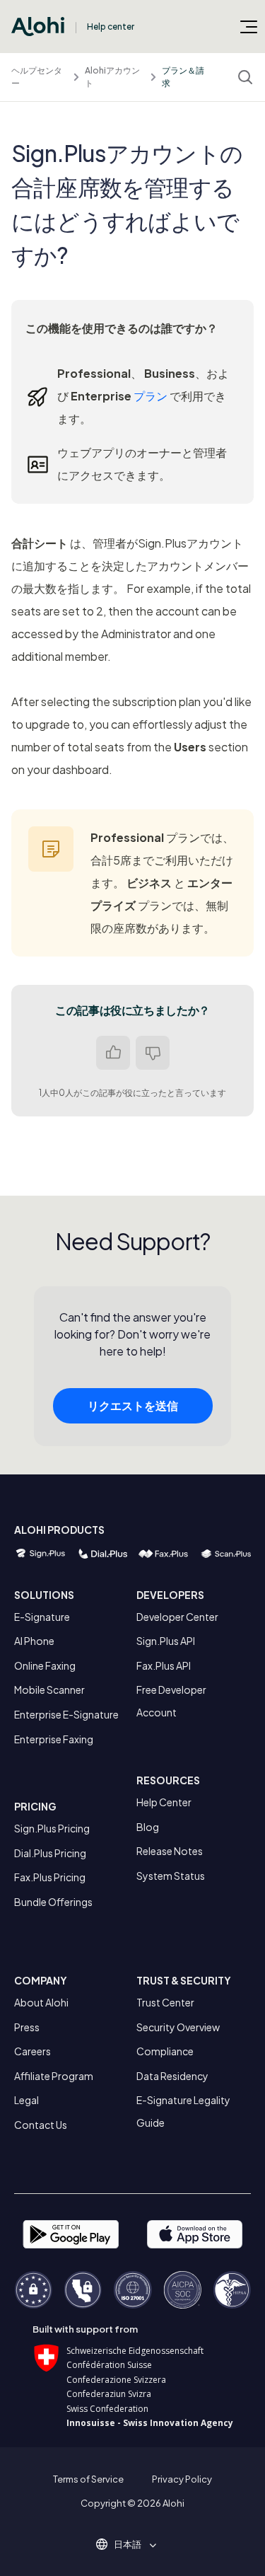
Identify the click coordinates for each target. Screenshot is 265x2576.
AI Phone (34, 1641)
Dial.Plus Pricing (50, 1853)
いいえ (153, 1053)
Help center (111, 27)
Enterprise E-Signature (66, 1714)
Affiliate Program (54, 2076)
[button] (132, 2544)
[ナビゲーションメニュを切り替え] (249, 26)
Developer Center (177, 1617)
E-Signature (42, 1617)
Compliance (165, 2051)
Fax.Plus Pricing (50, 1877)
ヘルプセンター (37, 77)
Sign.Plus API (166, 1641)
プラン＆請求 (183, 77)
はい (113, 1053)
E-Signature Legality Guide (183, 2111)
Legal (26, 2100)
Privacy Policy (182, 2479)
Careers (33, 2051)
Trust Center (165, 2002)
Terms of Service (88, 2479)
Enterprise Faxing (54, 1739)
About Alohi (41, 2002)
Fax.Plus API (164, 1665)
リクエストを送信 (133, 1405)
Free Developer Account (171, 1701)
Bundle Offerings (53, 1902)
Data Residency (172, 2076)
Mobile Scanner (49, 1690)
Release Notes (170, 1851)
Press (27, 2027)
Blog (148, 1827)
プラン (151, 396)
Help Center (164, 1802)
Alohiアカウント (112, 77)
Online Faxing (45, 1665)
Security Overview (178, 2027)
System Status (171, 1876)
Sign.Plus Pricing (52, 1828)
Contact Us (41, 2125)
